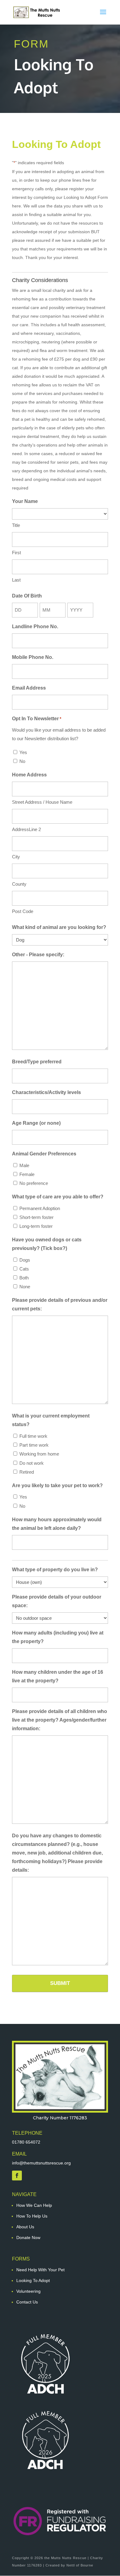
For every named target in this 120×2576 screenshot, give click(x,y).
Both (24, 1278)
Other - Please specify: (38, 955)
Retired (27, 1472)
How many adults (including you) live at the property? (58, 1637)
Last (16, 580)
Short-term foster (36, 1217)
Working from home (39, 1454)
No (22, 761)
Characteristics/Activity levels (46, 1092)
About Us (25, 2227)
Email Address (29, 688)
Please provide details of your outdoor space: (57, 1601)
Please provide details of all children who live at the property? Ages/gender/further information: (60, 1720)
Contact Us (27, 2302)
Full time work (33, 1436)
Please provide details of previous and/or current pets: (60, 1304)
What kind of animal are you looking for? (59, 927)
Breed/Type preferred (37, 1062)
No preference (34, 1183)
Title (16, 525)
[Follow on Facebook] (17, 2176)
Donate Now (28, 2238)
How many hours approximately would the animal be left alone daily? (57, 1524)
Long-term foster (36, 1226)
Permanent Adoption (40, 1208)
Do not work (32, 1463)
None (25, 1287)
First (16, 553)
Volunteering (28, 2291)
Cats (24, 1269)
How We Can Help (34, 2205)
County (19, 884)
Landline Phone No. (35, 627)
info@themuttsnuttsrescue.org (41, 2163)
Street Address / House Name (42, 802)
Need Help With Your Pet (40, 2270)
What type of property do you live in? (55, 1570)
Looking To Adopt (33, 2280)
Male (24, 1165)
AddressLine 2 (26, 829)
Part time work (34, 1445)
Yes (23, 752)
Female (27, 1174)
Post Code (23, 911)
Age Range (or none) (36, 1123)
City (16, 857)
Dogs (25, 1260)
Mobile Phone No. (33, 657)
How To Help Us (32, 2216)
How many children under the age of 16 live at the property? (58, 1676)
